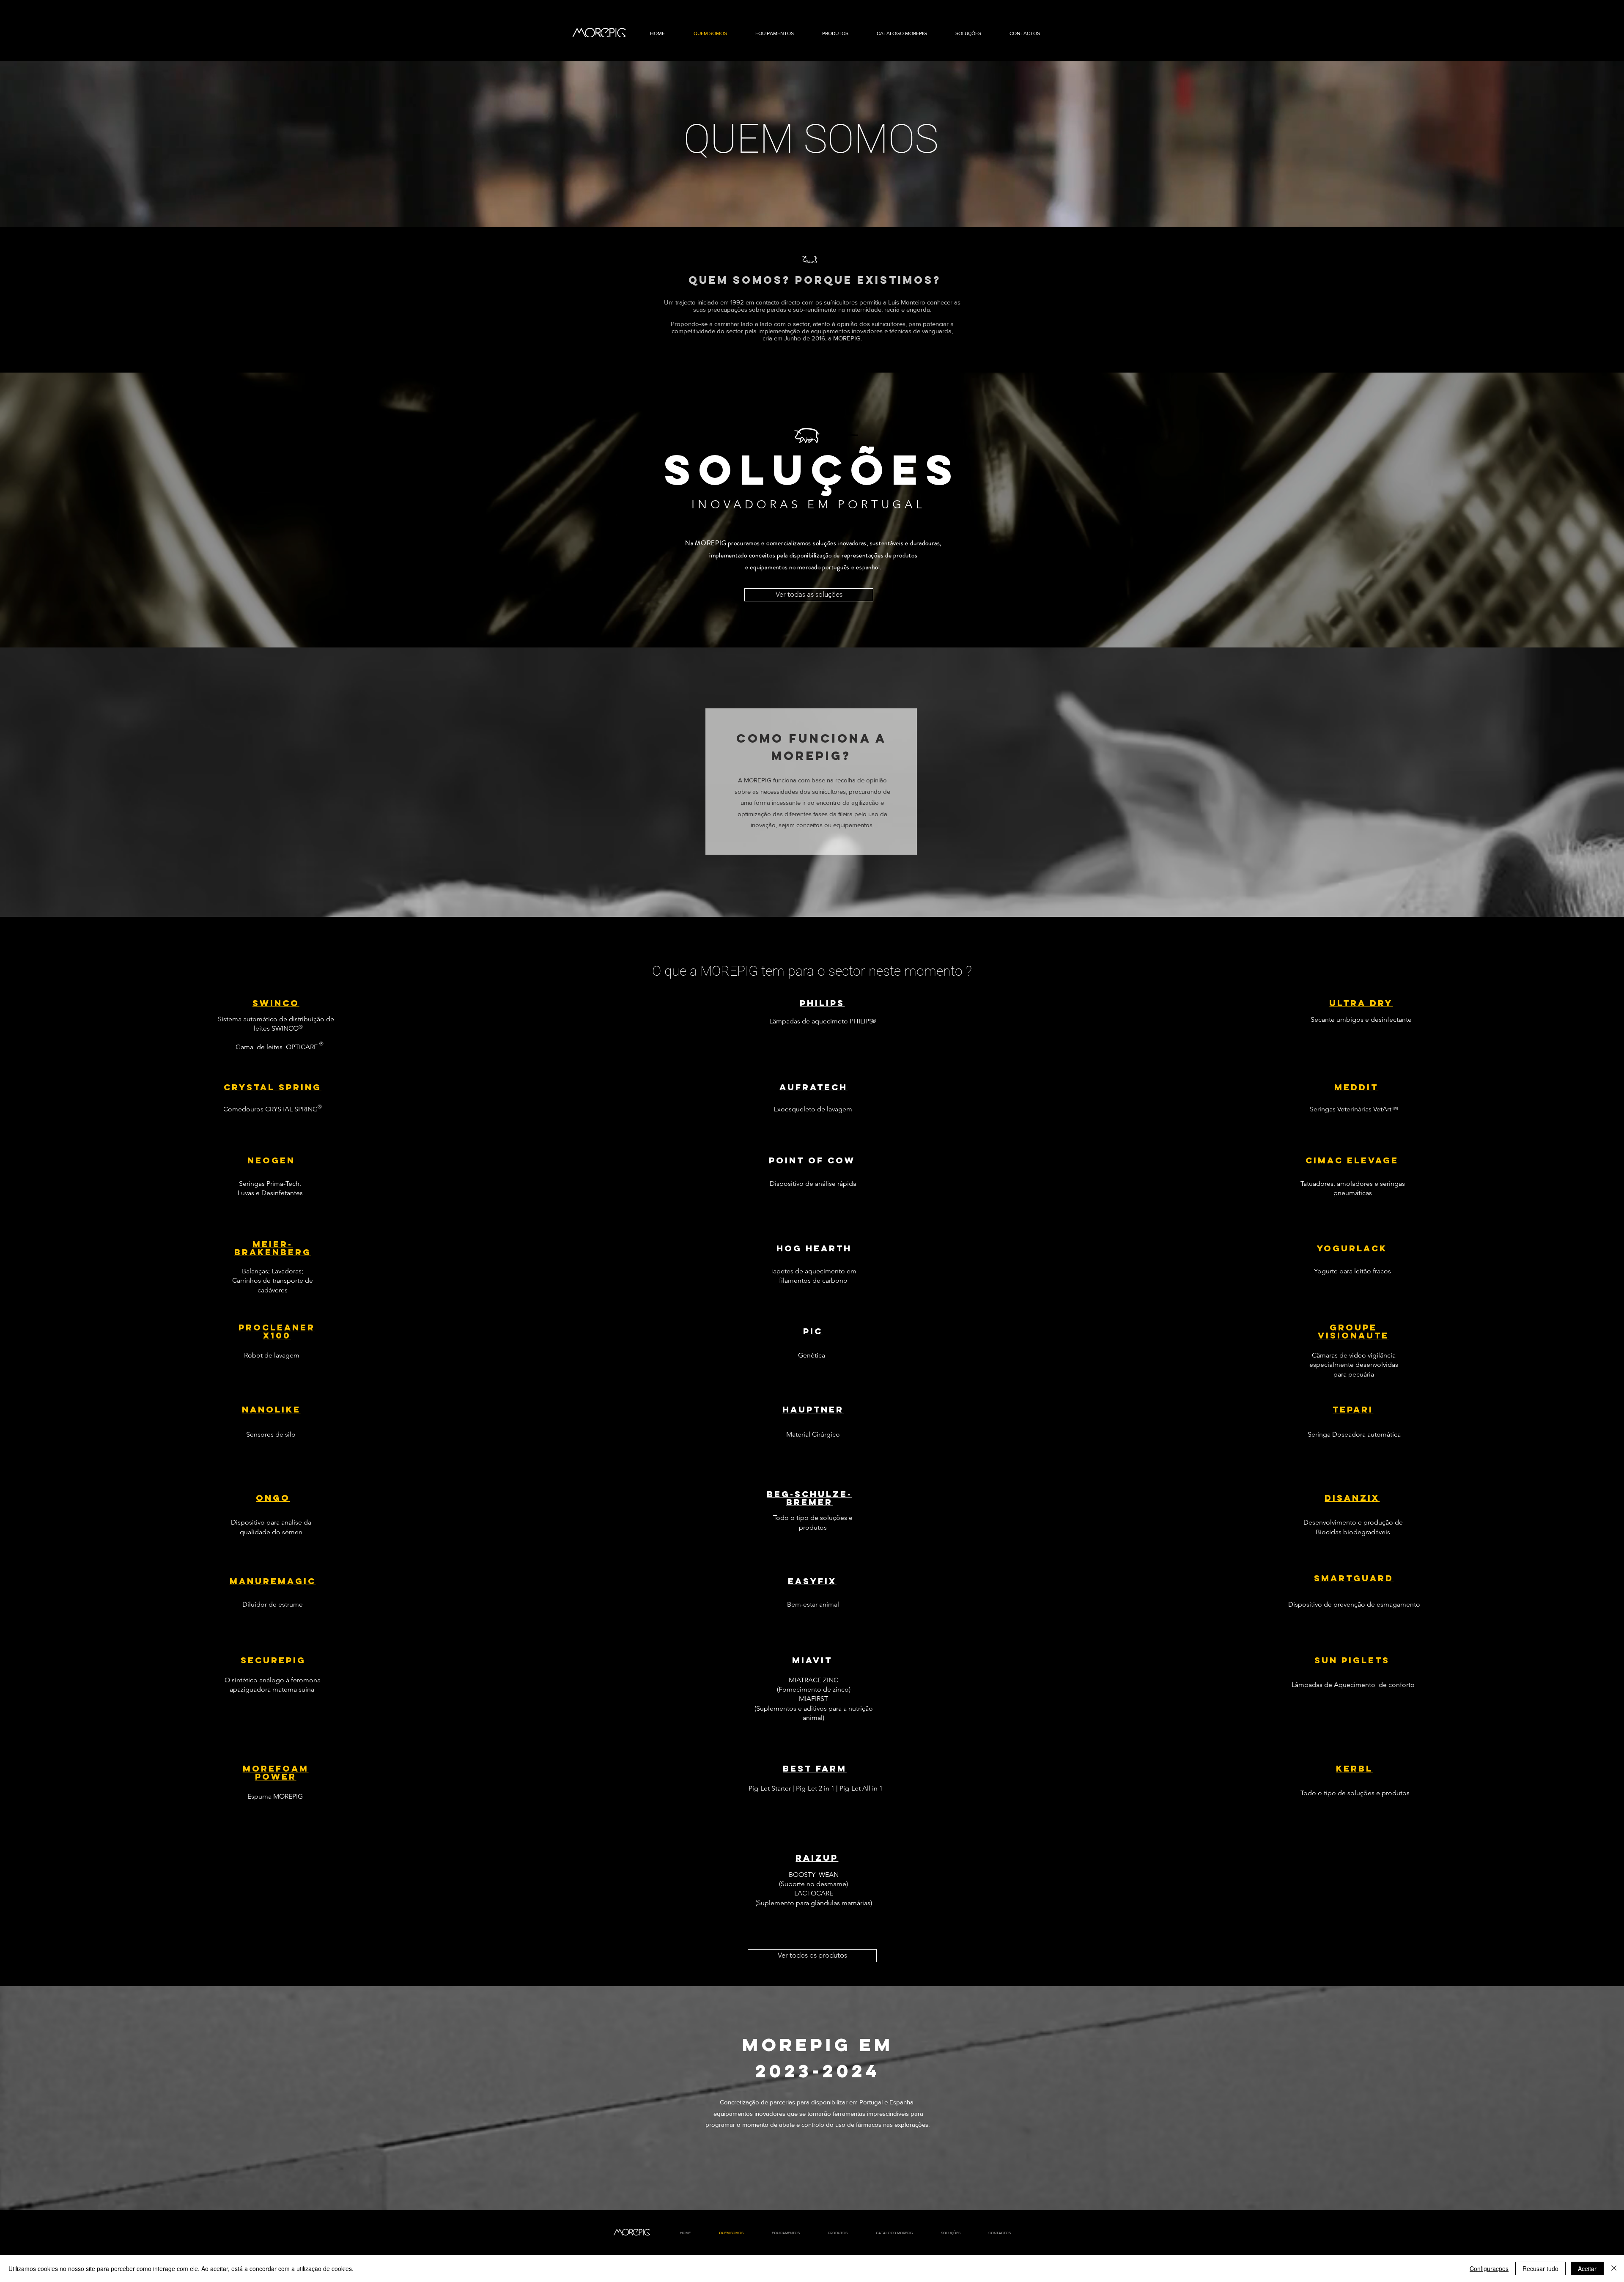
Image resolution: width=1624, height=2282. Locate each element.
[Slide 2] (812, 206)
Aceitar (1587, 2268)
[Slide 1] (812, 626)
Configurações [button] (1489, 2268)
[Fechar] (1614, 2268)
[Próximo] (1576, 144)
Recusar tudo (1540, 2268)
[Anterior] (48, 144)
